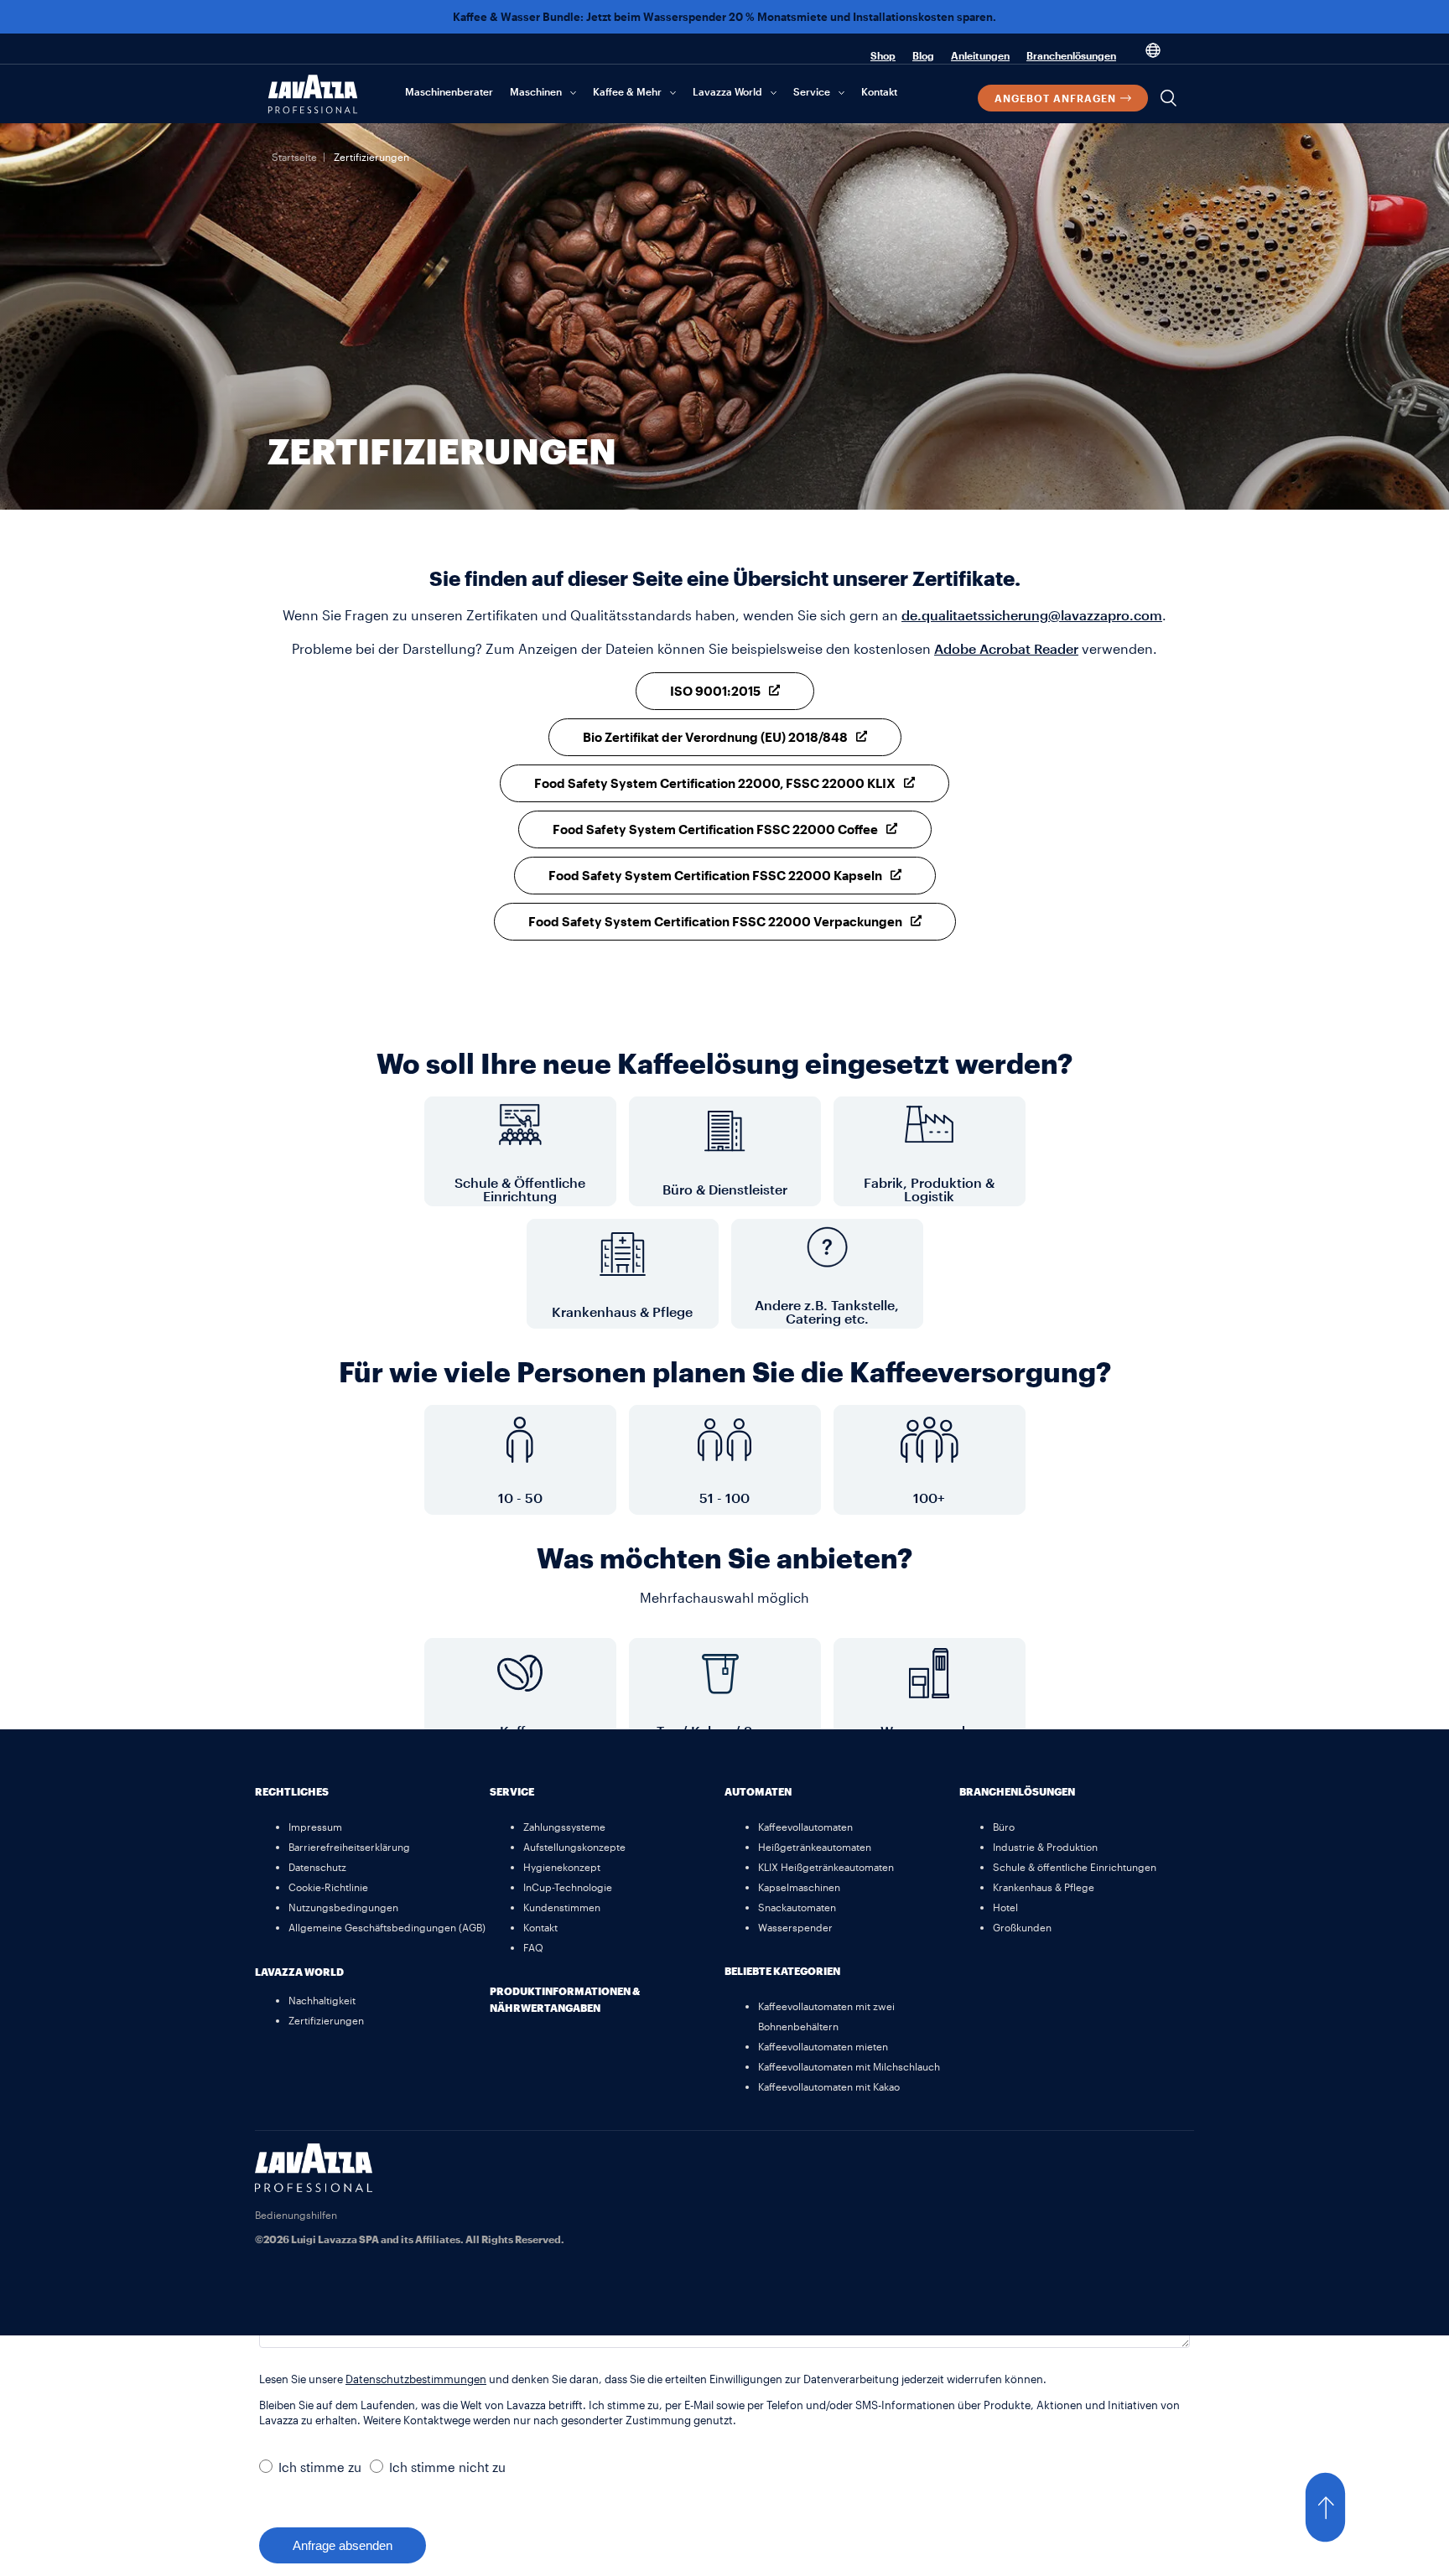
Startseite (294, 157)
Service (812, 91)
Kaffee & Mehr (627, 91)
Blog (923, 55)
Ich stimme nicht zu (447, 2467)
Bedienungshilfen (296, 2215)
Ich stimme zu (320, 2467)
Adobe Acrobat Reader (1006, 648)
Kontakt (879, 91)
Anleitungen (980, 55)
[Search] (1169, 98)
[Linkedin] (1173, 2164)
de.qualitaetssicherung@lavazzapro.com (1032, 615)
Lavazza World (727, 91)
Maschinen (536, 91)
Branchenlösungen (1071, 55)
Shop (883, 55)
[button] (1342, 2507)
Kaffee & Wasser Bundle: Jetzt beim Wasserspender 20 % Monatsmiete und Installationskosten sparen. (724, 17)
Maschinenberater (449, 91)
